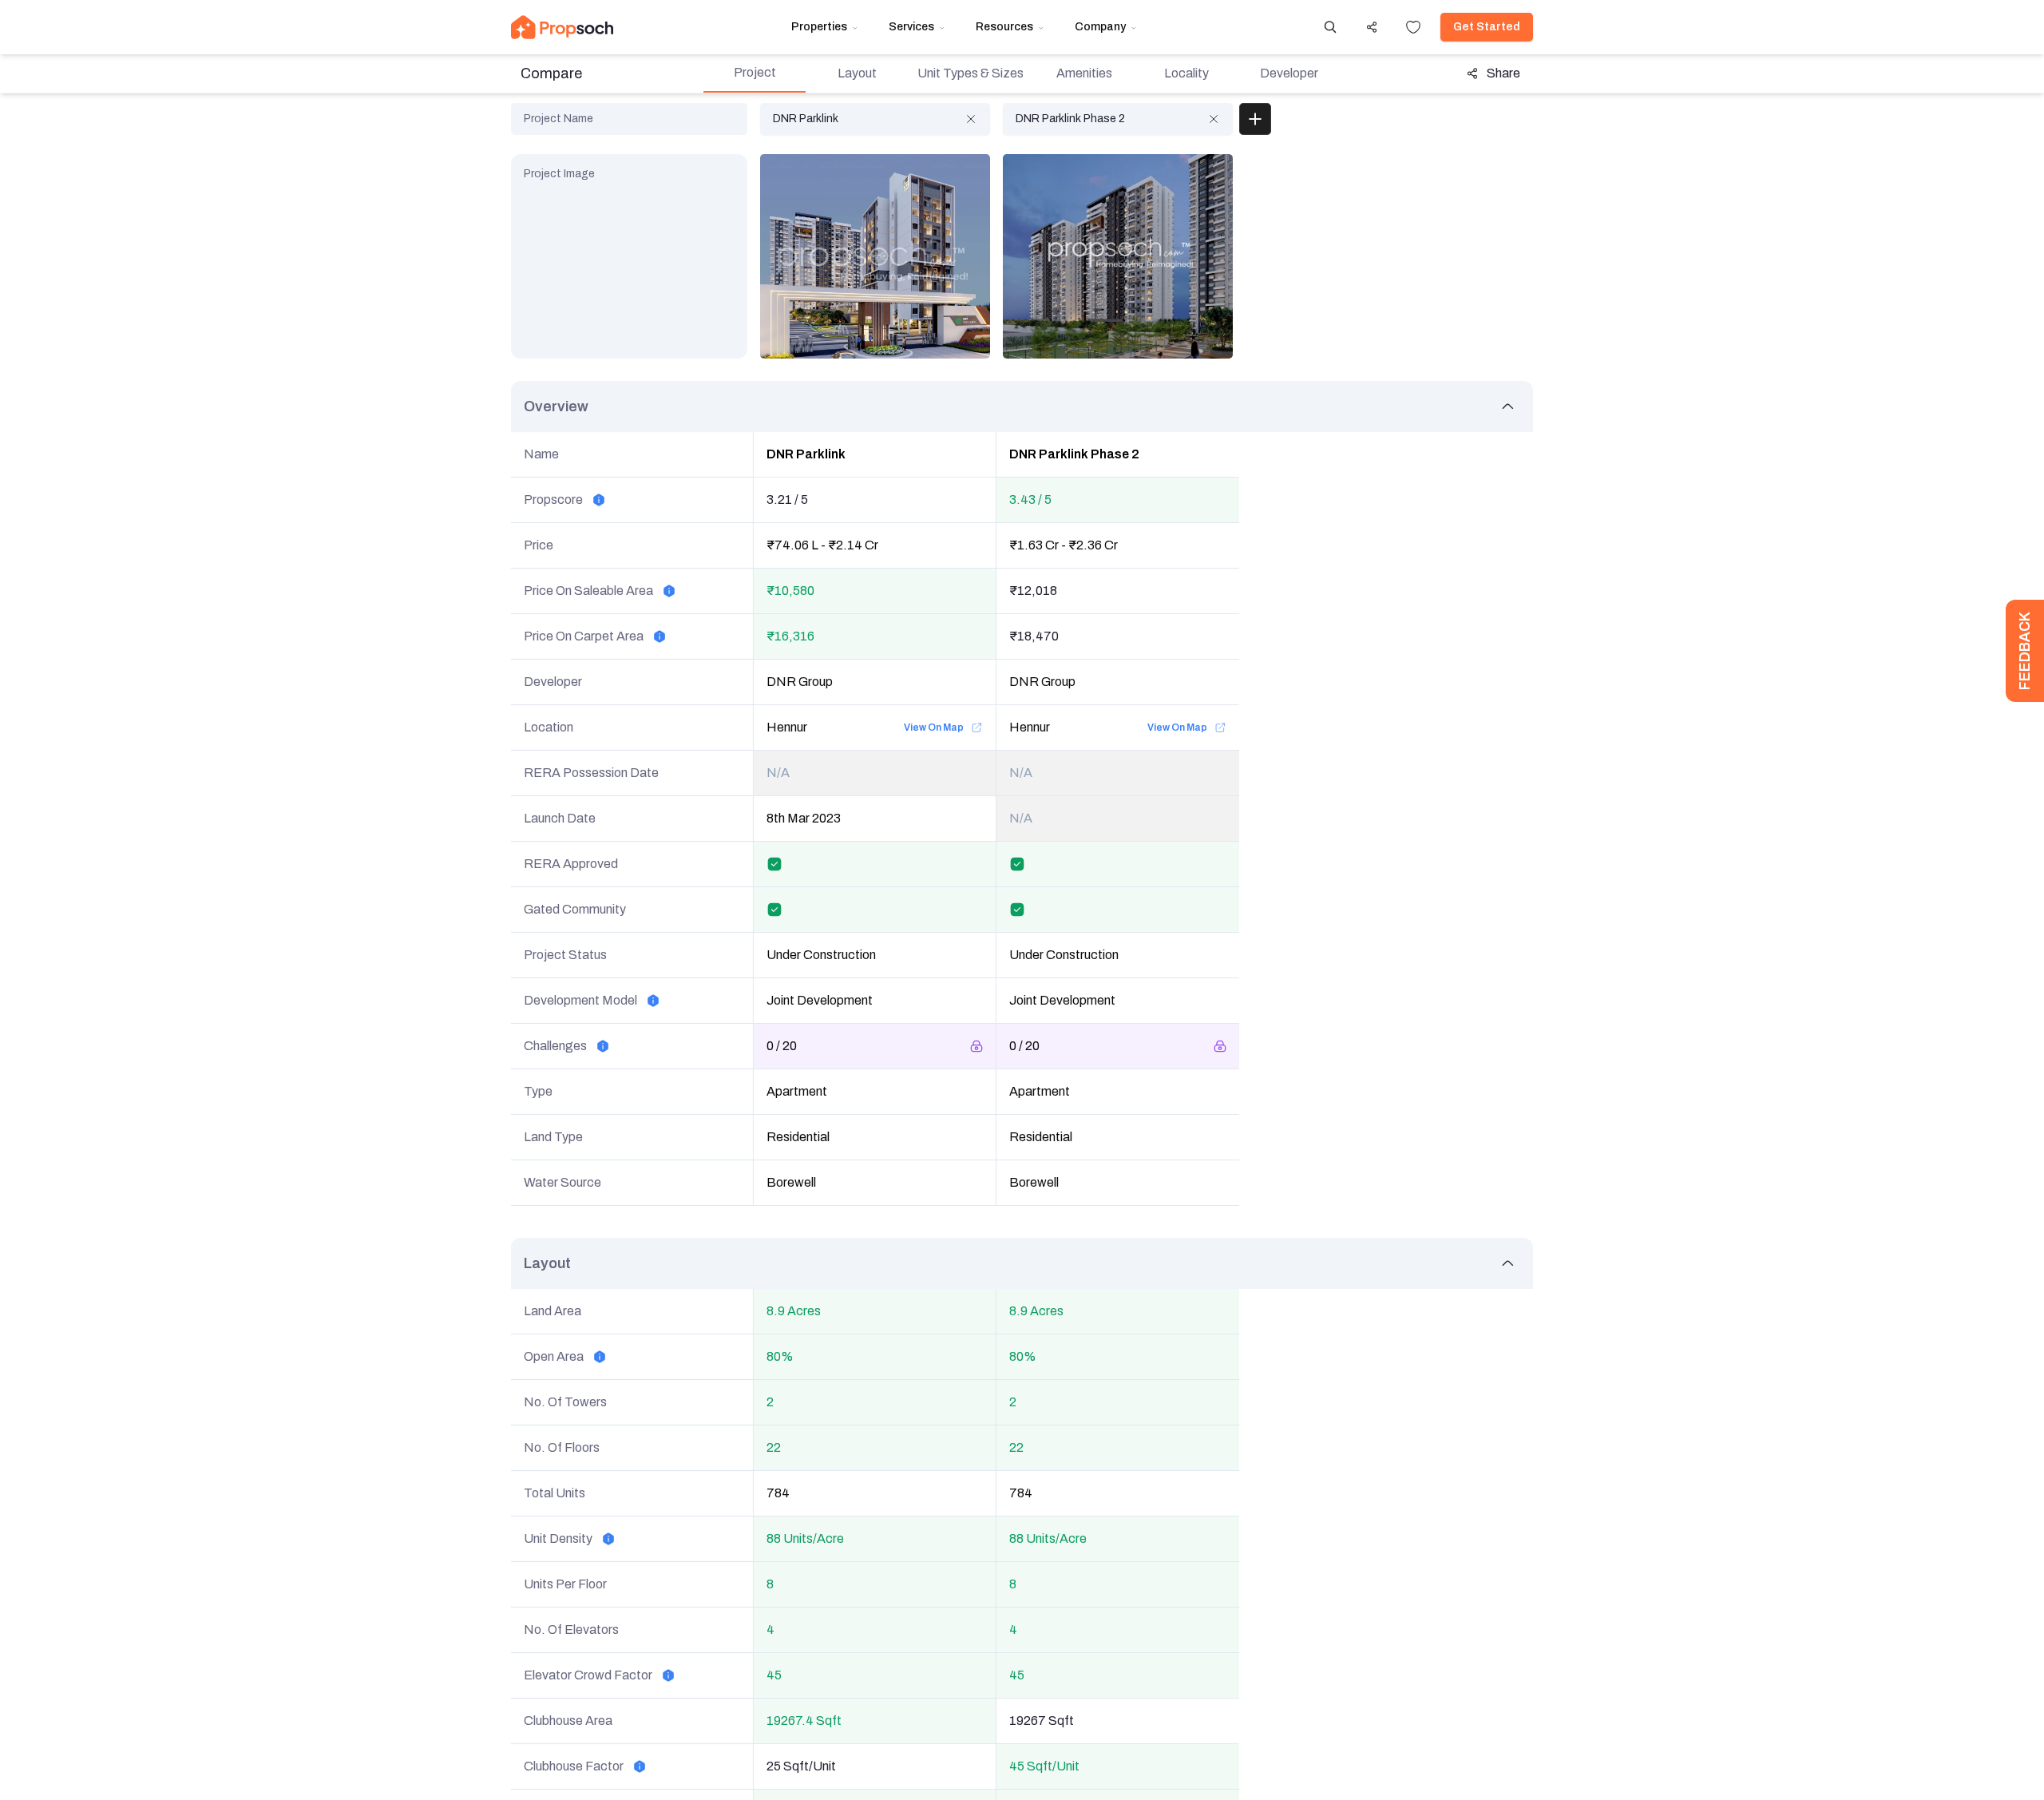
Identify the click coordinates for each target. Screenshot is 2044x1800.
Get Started (1487, 27)
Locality (1186, 73)
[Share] (1372, 27)
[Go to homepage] (562, 27)
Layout (857, 73)
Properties (819, 27)
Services (911, 27)
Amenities (1084, 73)
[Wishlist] (1413, 27)
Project (755, 72)
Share (1503, 73)
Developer (1289, 73)
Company (1100, 27)
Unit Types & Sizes (971, 73)
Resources (1004, 27)
